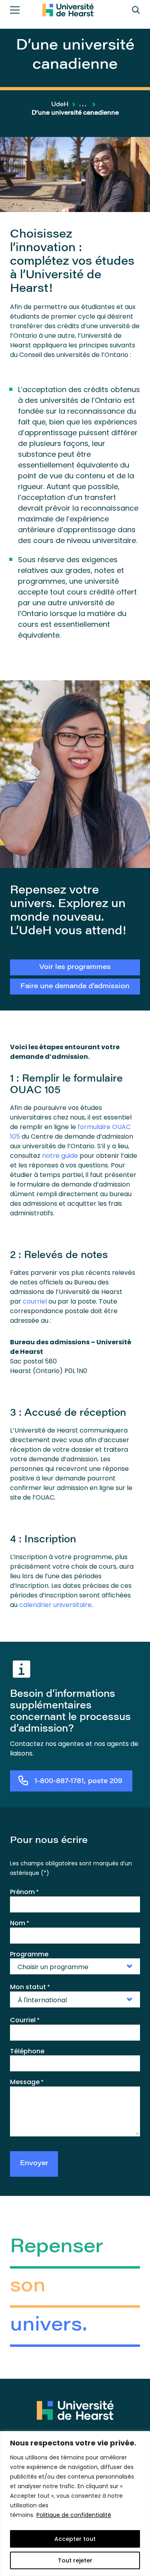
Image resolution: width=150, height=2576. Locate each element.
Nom (20, 1923)
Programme (29, 1954)
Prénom (24, 1892)
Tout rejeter (75, 2560)
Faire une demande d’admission (75, 987)
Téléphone (27, 2051)
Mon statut (30, 1987)
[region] (75, 2504)
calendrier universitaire (55, 1605)
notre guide (60, 1156)
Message (27, 2082)
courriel (35, 1301)
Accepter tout (75, 2539)
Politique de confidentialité (74, 2515)
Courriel (25, 2020)
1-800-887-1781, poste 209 (78, 1782)
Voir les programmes (75, 968)
